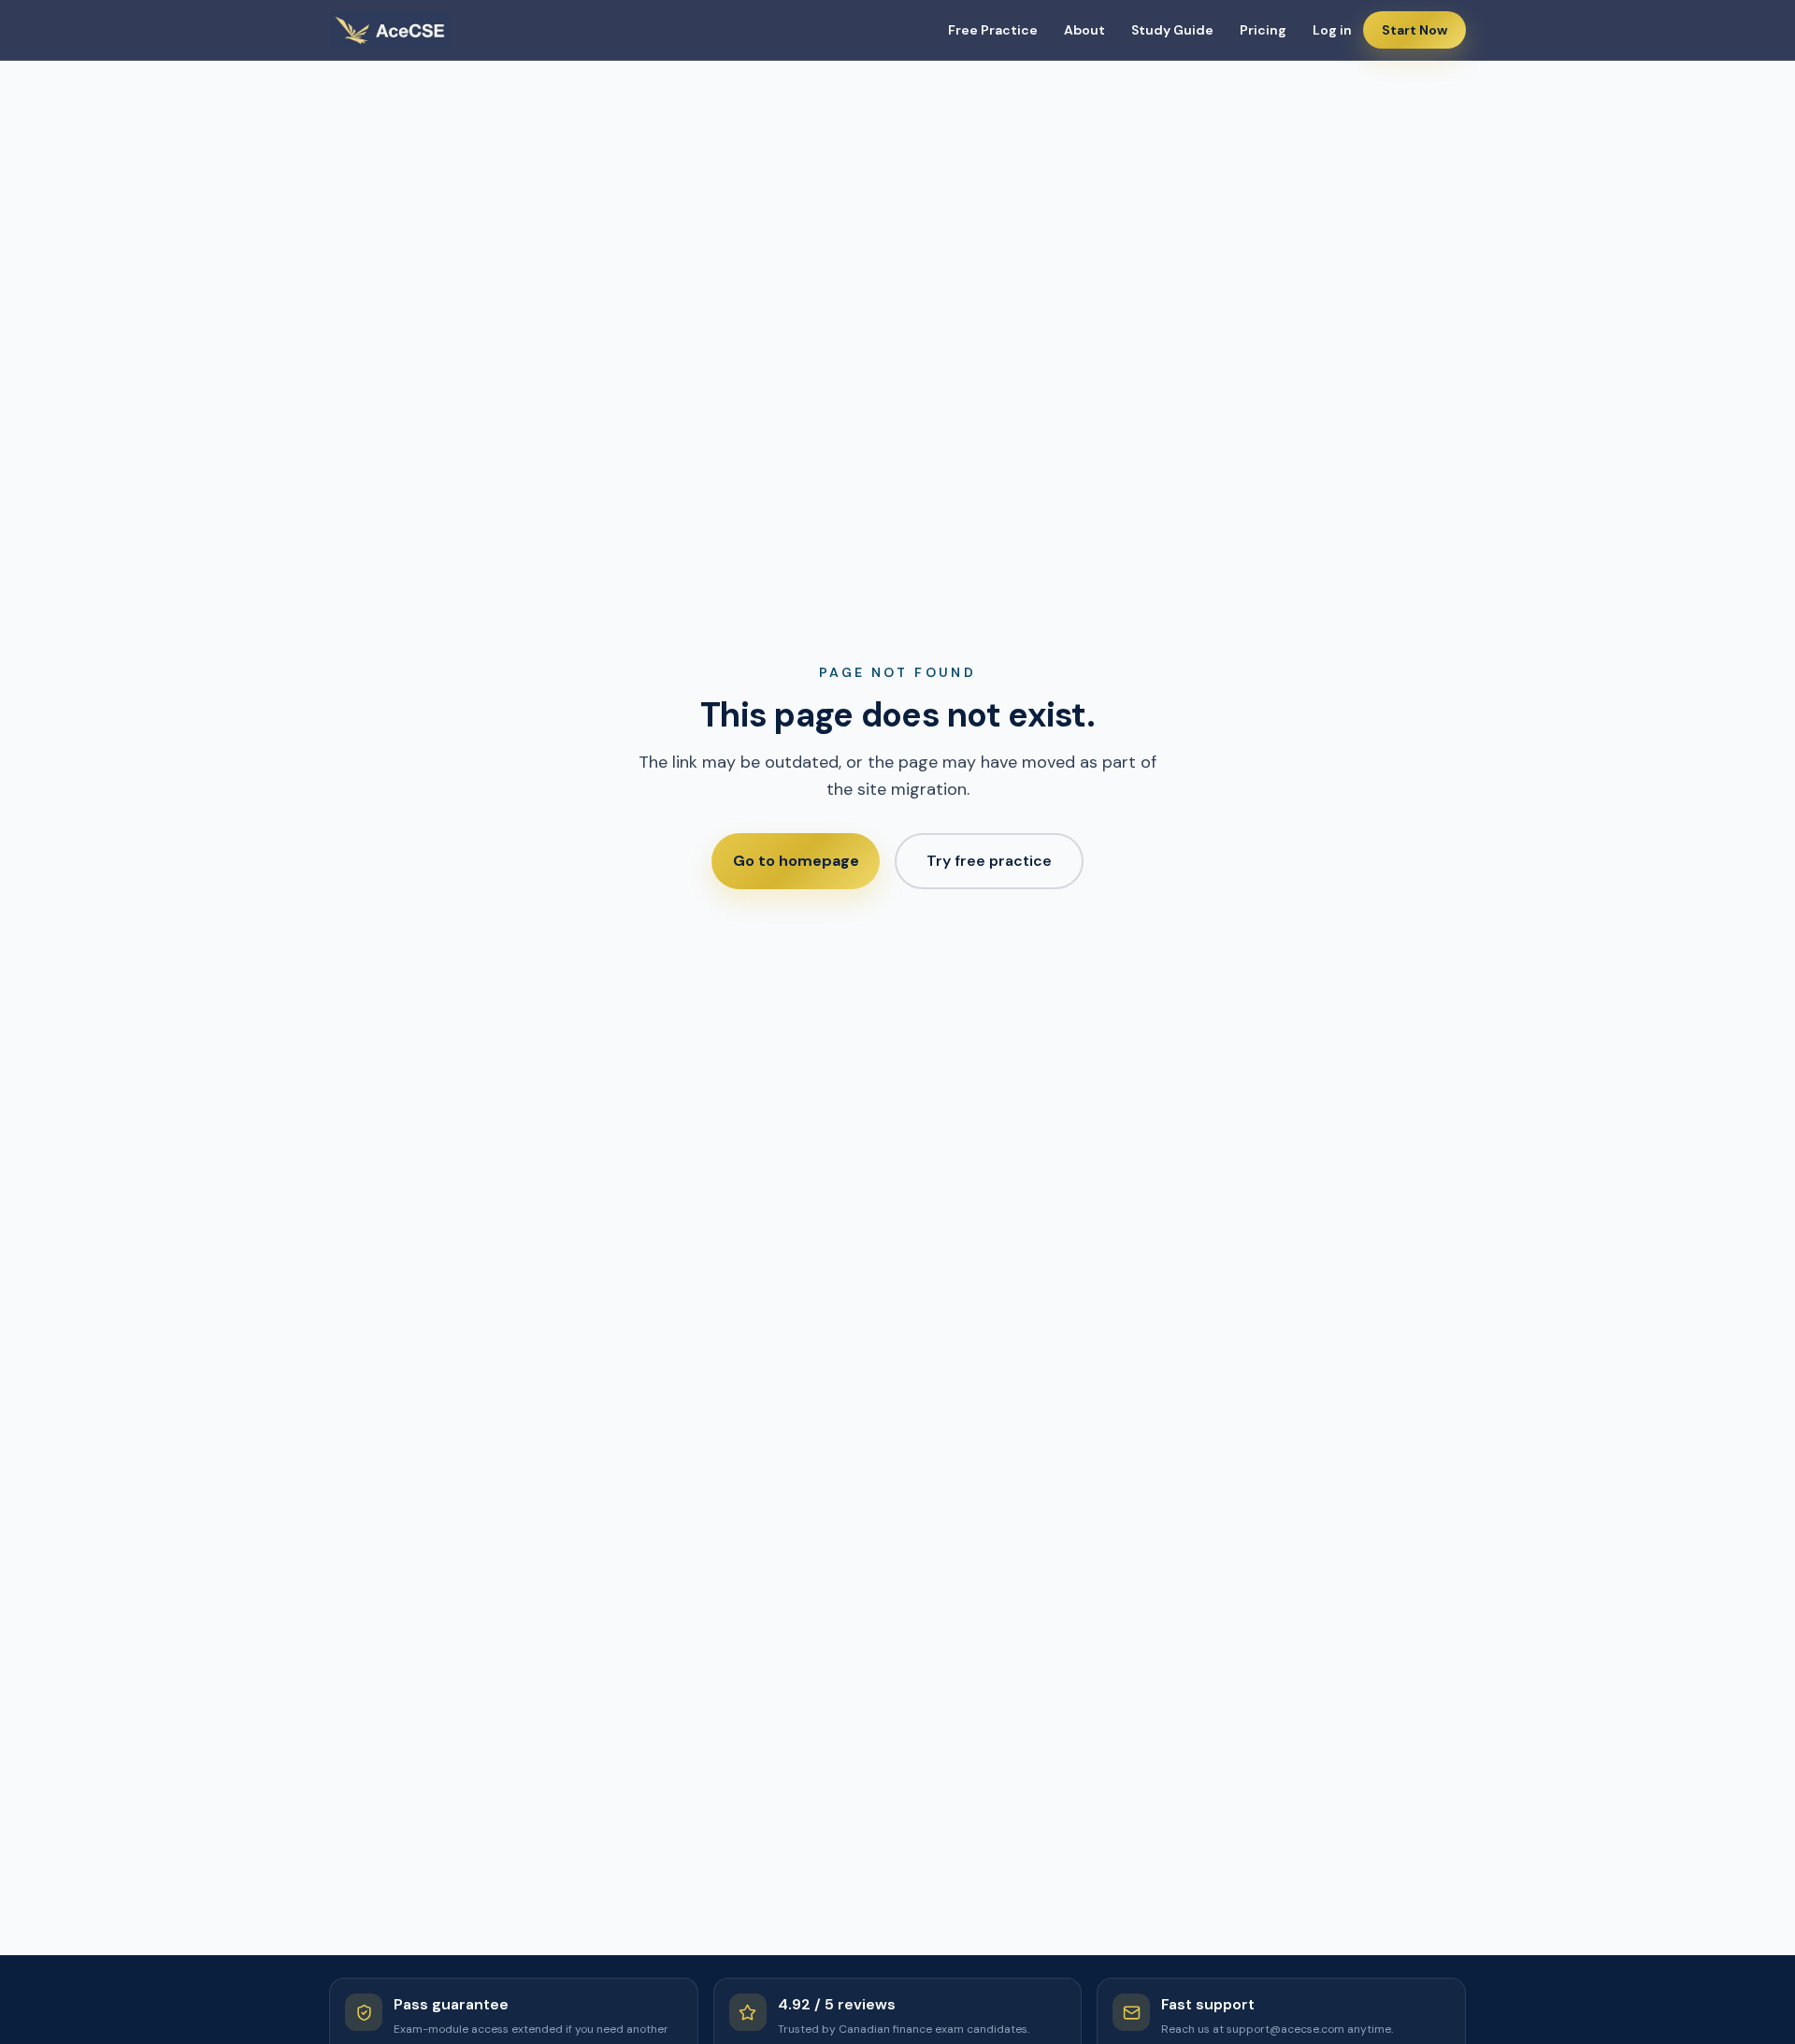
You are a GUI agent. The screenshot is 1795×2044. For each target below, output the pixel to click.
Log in (1332, 30)
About (1084, 30)
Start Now (1414, 30)
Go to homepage (796, 861)
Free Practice (993, 30)
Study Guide (1172, 30)
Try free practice (989, 861)
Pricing (1263, 30)
